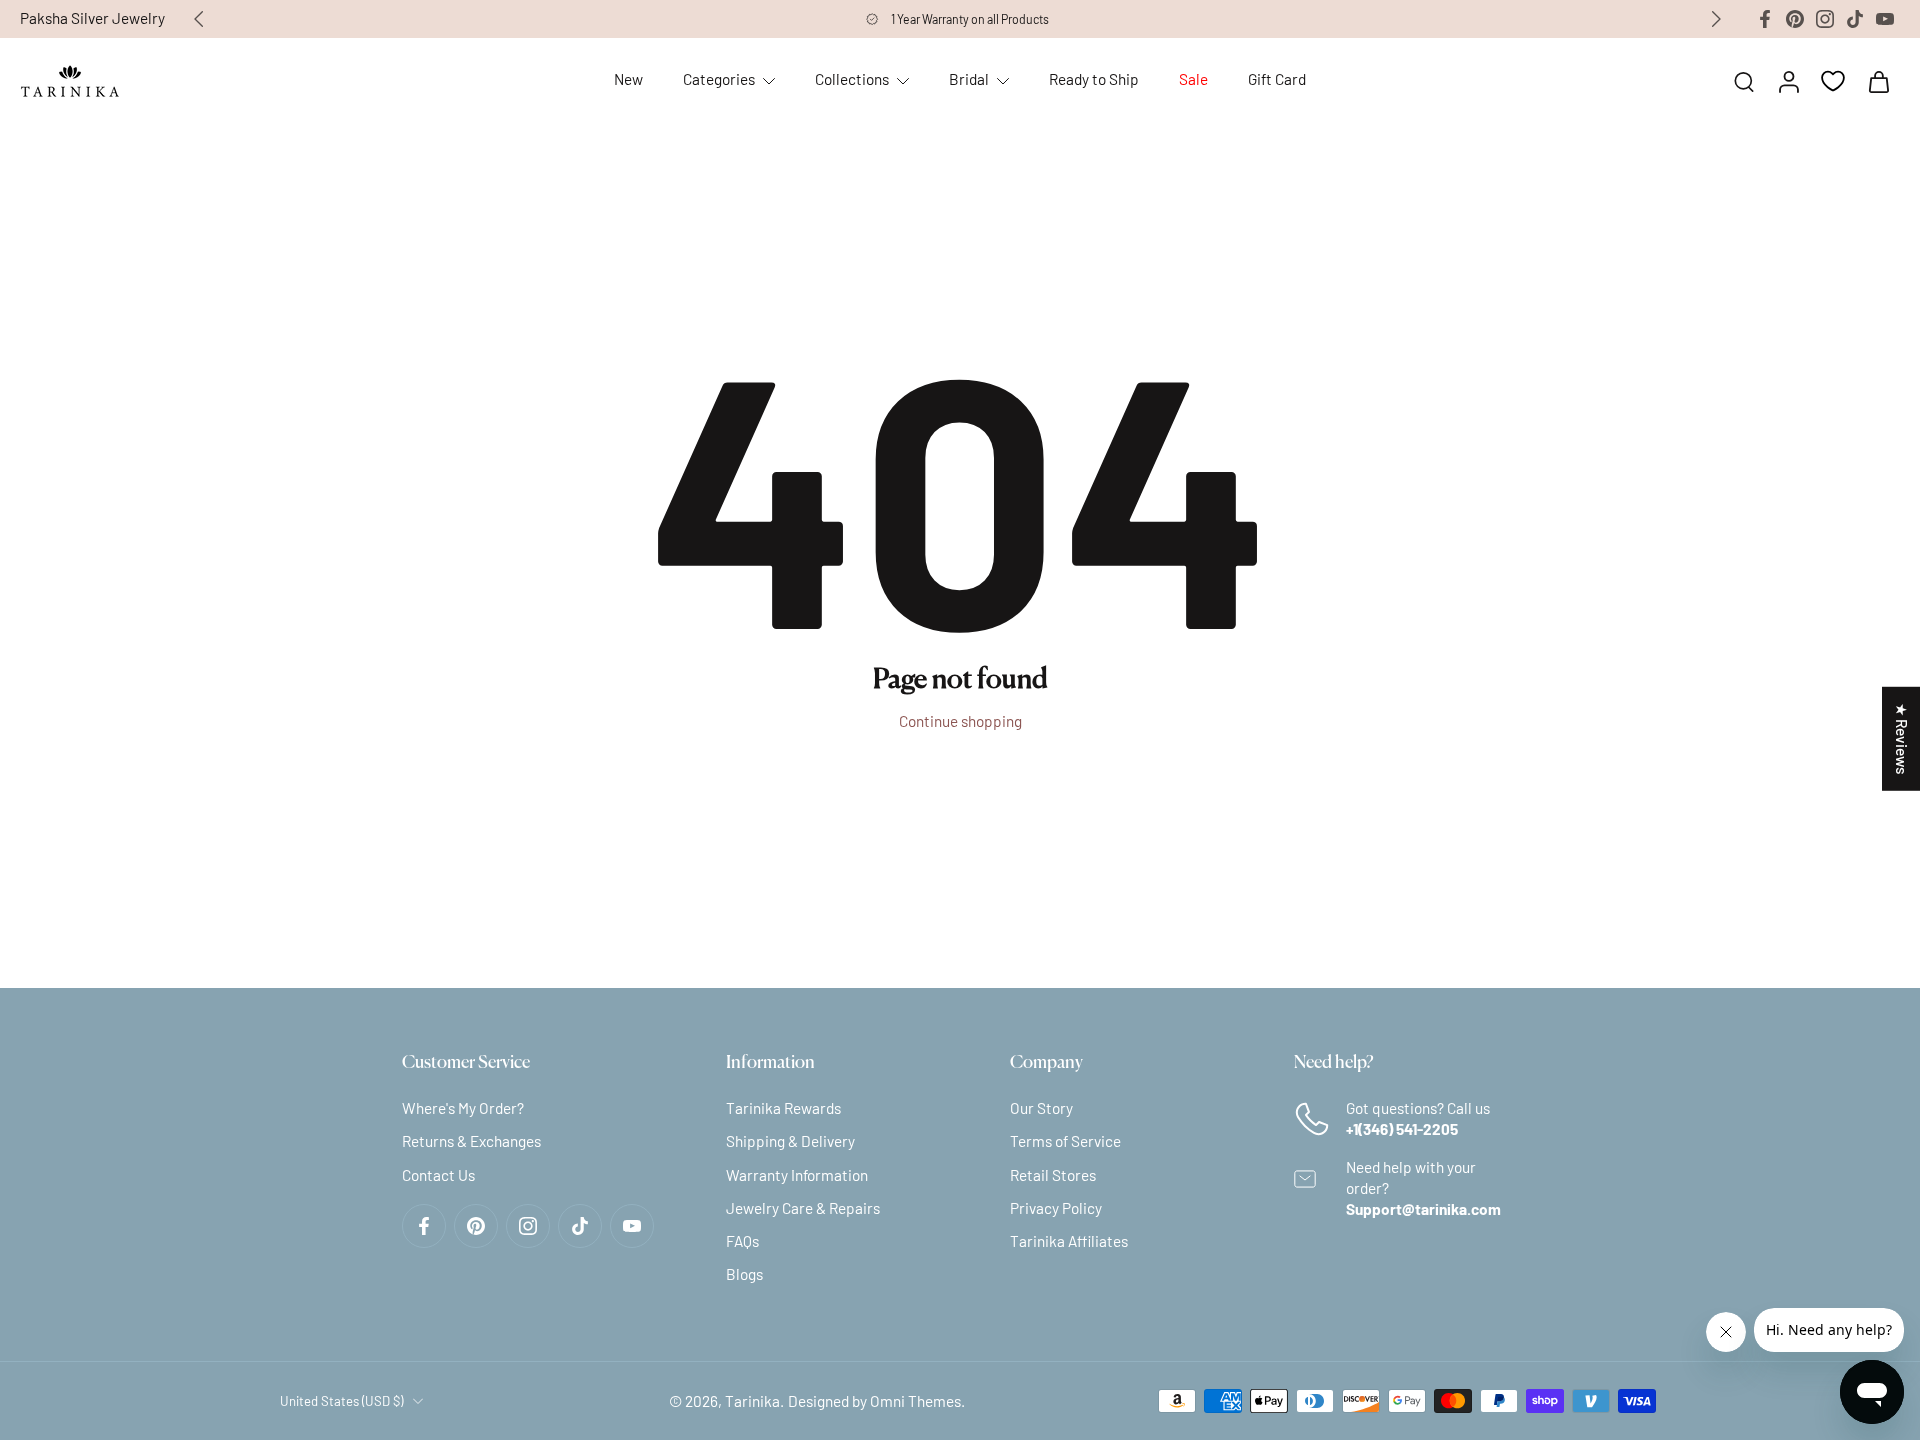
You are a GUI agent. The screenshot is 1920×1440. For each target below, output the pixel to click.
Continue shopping (960, 721)
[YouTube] (1885, 19)
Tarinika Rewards (783, 1108)
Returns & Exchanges (471, 1141)
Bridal (969, 79)
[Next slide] (1716, 19)
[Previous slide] (199, 19)
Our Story (1041, 1108)
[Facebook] (1765, 19)
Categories (719, 79)
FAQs (742, 1241)
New (628, 79)
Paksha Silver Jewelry (92, 18)
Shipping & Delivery (790, 1141)
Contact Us (438, 1174)
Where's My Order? (463, 1108)
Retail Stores (1053, 1174)
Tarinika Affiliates (1069, 1241)
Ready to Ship (1094, 79)
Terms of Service (1065, 1141)
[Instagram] (1825, 19)
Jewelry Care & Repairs (803, 1208)
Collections (852, 79)
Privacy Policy (1056, 1208)
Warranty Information (797, 1174)
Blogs (744, 1274)
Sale (1193, 79)
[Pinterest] (1795, 19)
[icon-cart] (1878, 81)
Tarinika (752, 1401)
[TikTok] (1855, 19)
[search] (1744, 81)
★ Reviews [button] (1902, 739)
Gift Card (1277, 79)
